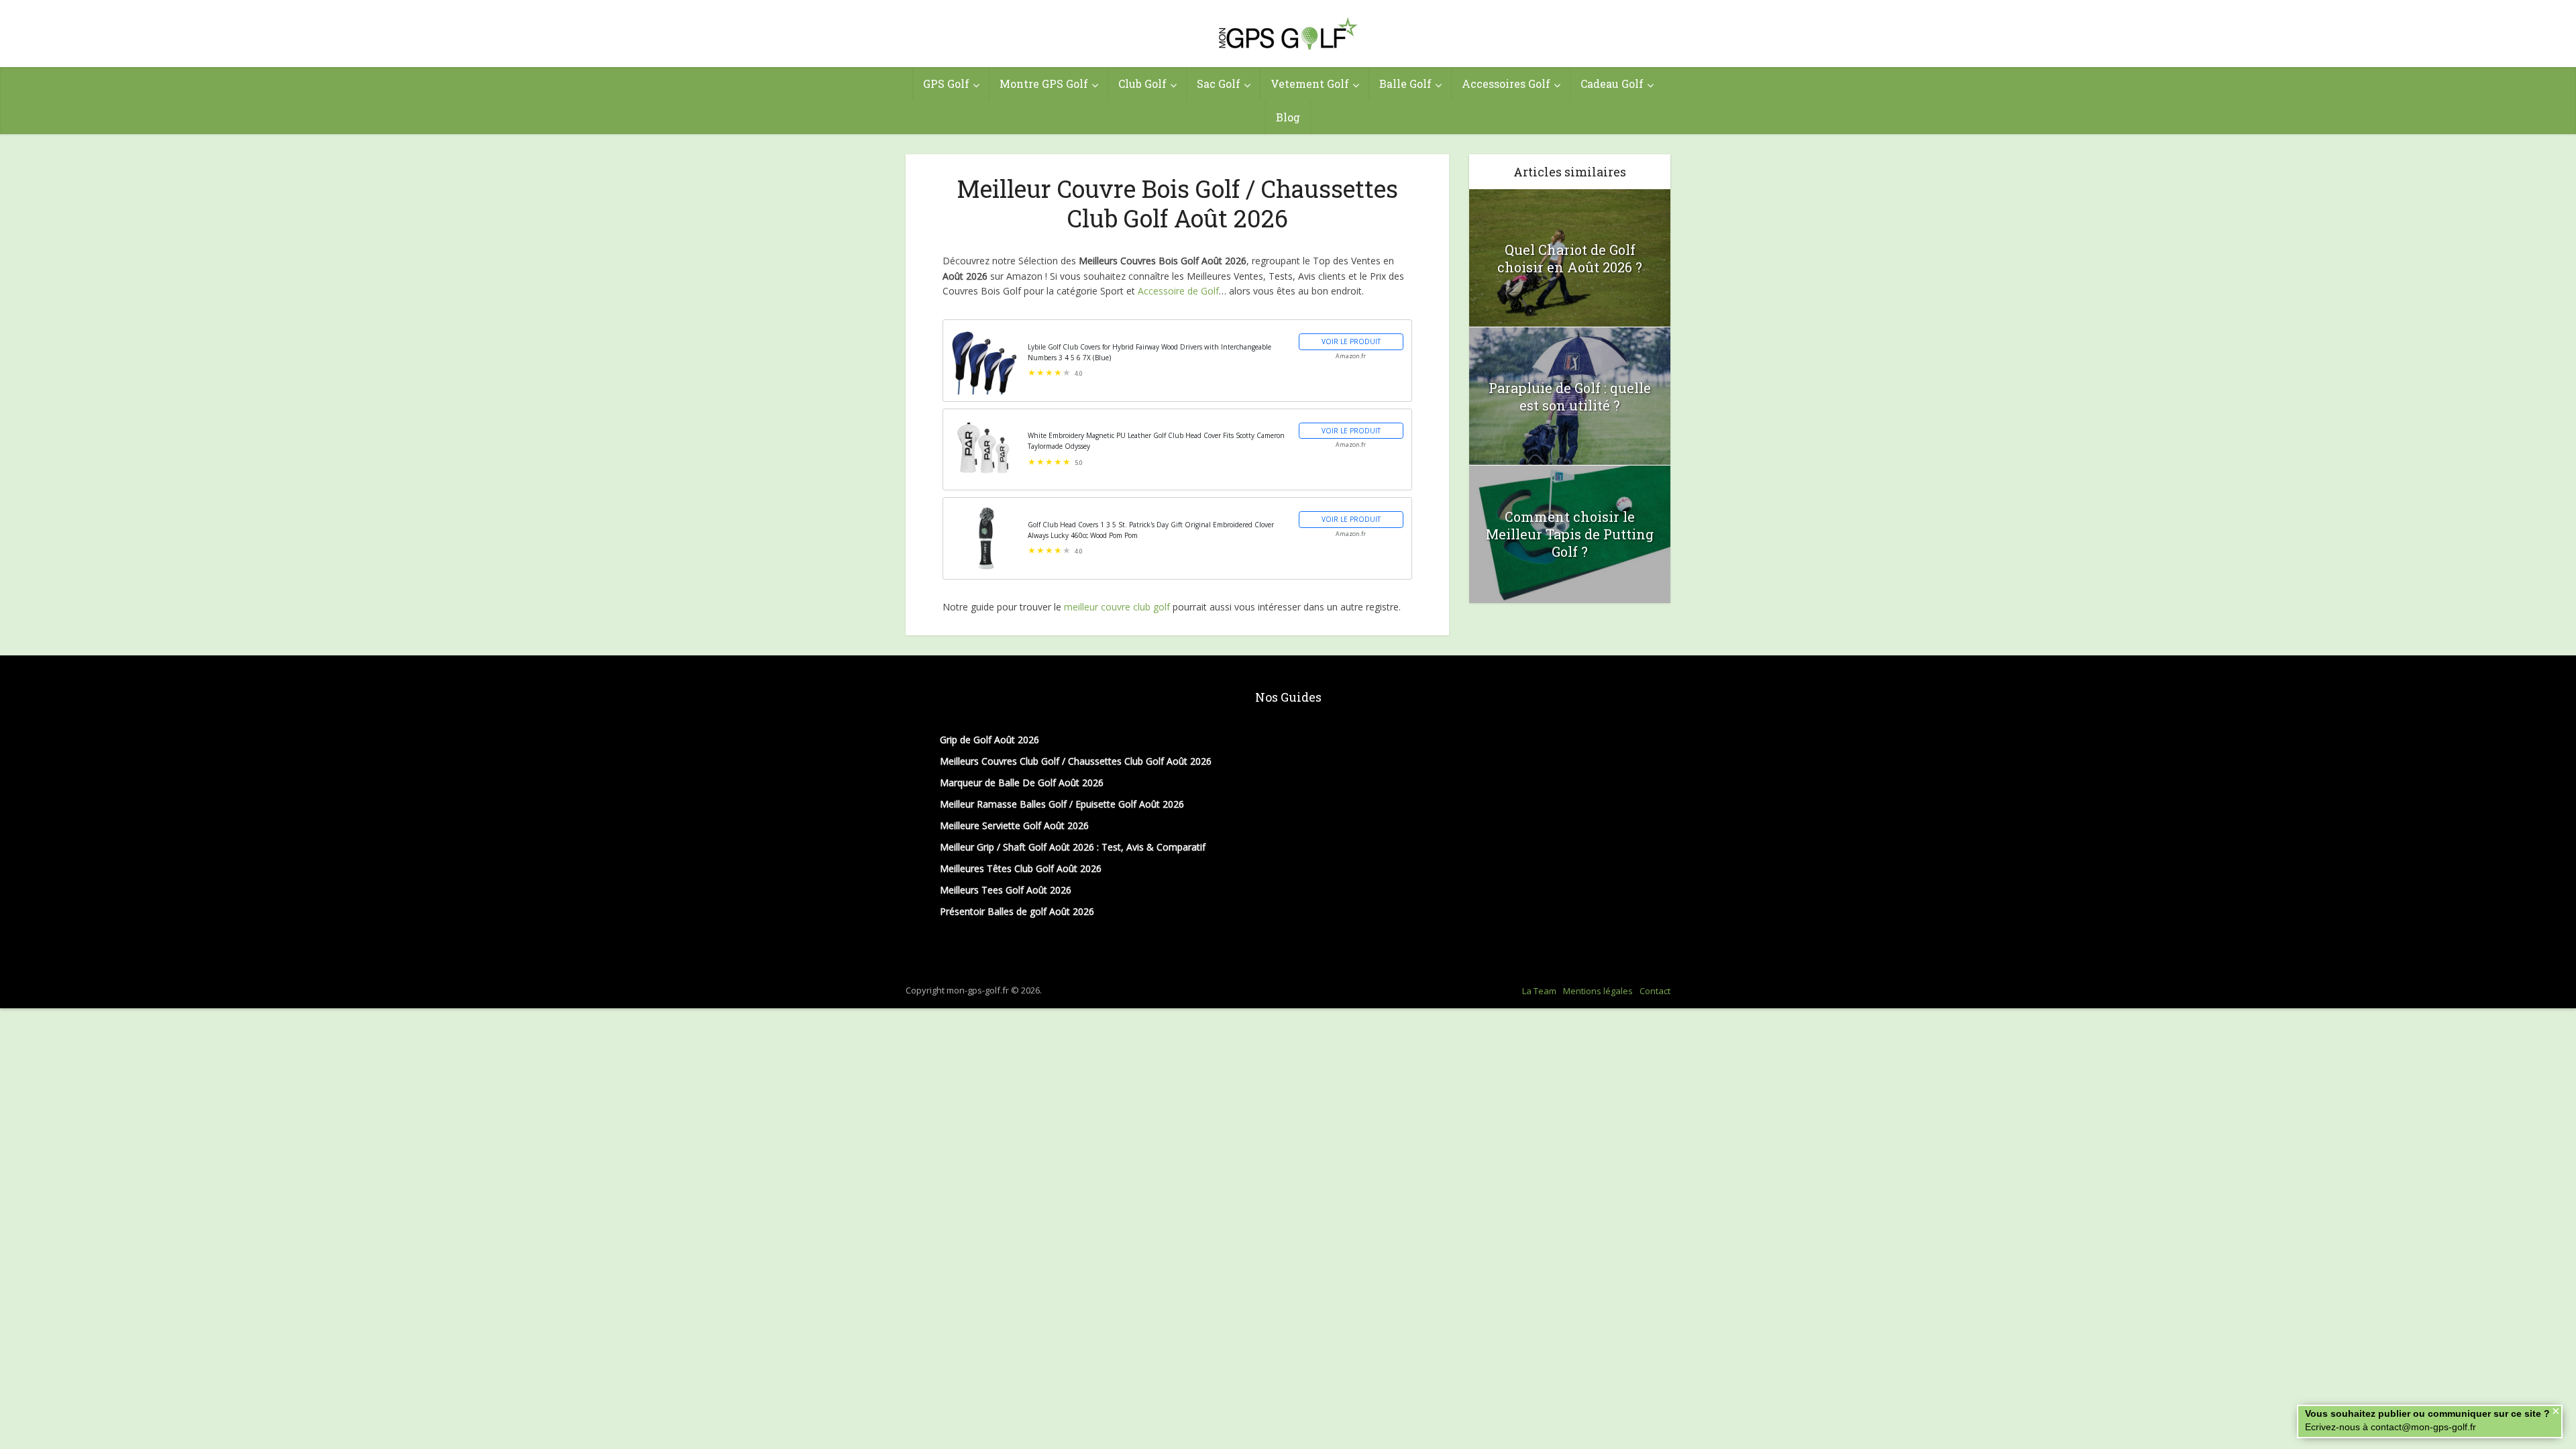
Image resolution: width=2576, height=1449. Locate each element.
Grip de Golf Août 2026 (989, 740)
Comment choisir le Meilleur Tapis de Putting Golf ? (1570, 534)
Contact (1655, 991)
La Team (1539, 991)
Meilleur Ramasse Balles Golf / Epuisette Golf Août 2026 (1062, 804)
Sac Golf (1219, 84)
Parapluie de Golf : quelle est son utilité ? (1570, 396)
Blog (1288, 117)
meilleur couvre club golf (1117, 607)
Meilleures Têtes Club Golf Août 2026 (1021, 868)
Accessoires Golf (1506, 84)
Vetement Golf (1310, 84)
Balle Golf (1405, 84)
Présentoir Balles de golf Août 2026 (1017, 911)
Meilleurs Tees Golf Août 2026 (1006, 890)
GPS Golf (946, 84)
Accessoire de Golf (1178, 291)
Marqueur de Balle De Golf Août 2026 (1022, 783)
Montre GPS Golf (1044, 84)
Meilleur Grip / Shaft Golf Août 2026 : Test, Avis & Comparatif (1073, 847)
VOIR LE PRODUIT (1351, 341)
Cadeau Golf (1612, 84)
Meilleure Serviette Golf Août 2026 (1014, 825)
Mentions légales (1598, 991)
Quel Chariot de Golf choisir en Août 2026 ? (1570, 258)
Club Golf (1142, 84)
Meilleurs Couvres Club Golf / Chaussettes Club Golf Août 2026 (1076, 761)
